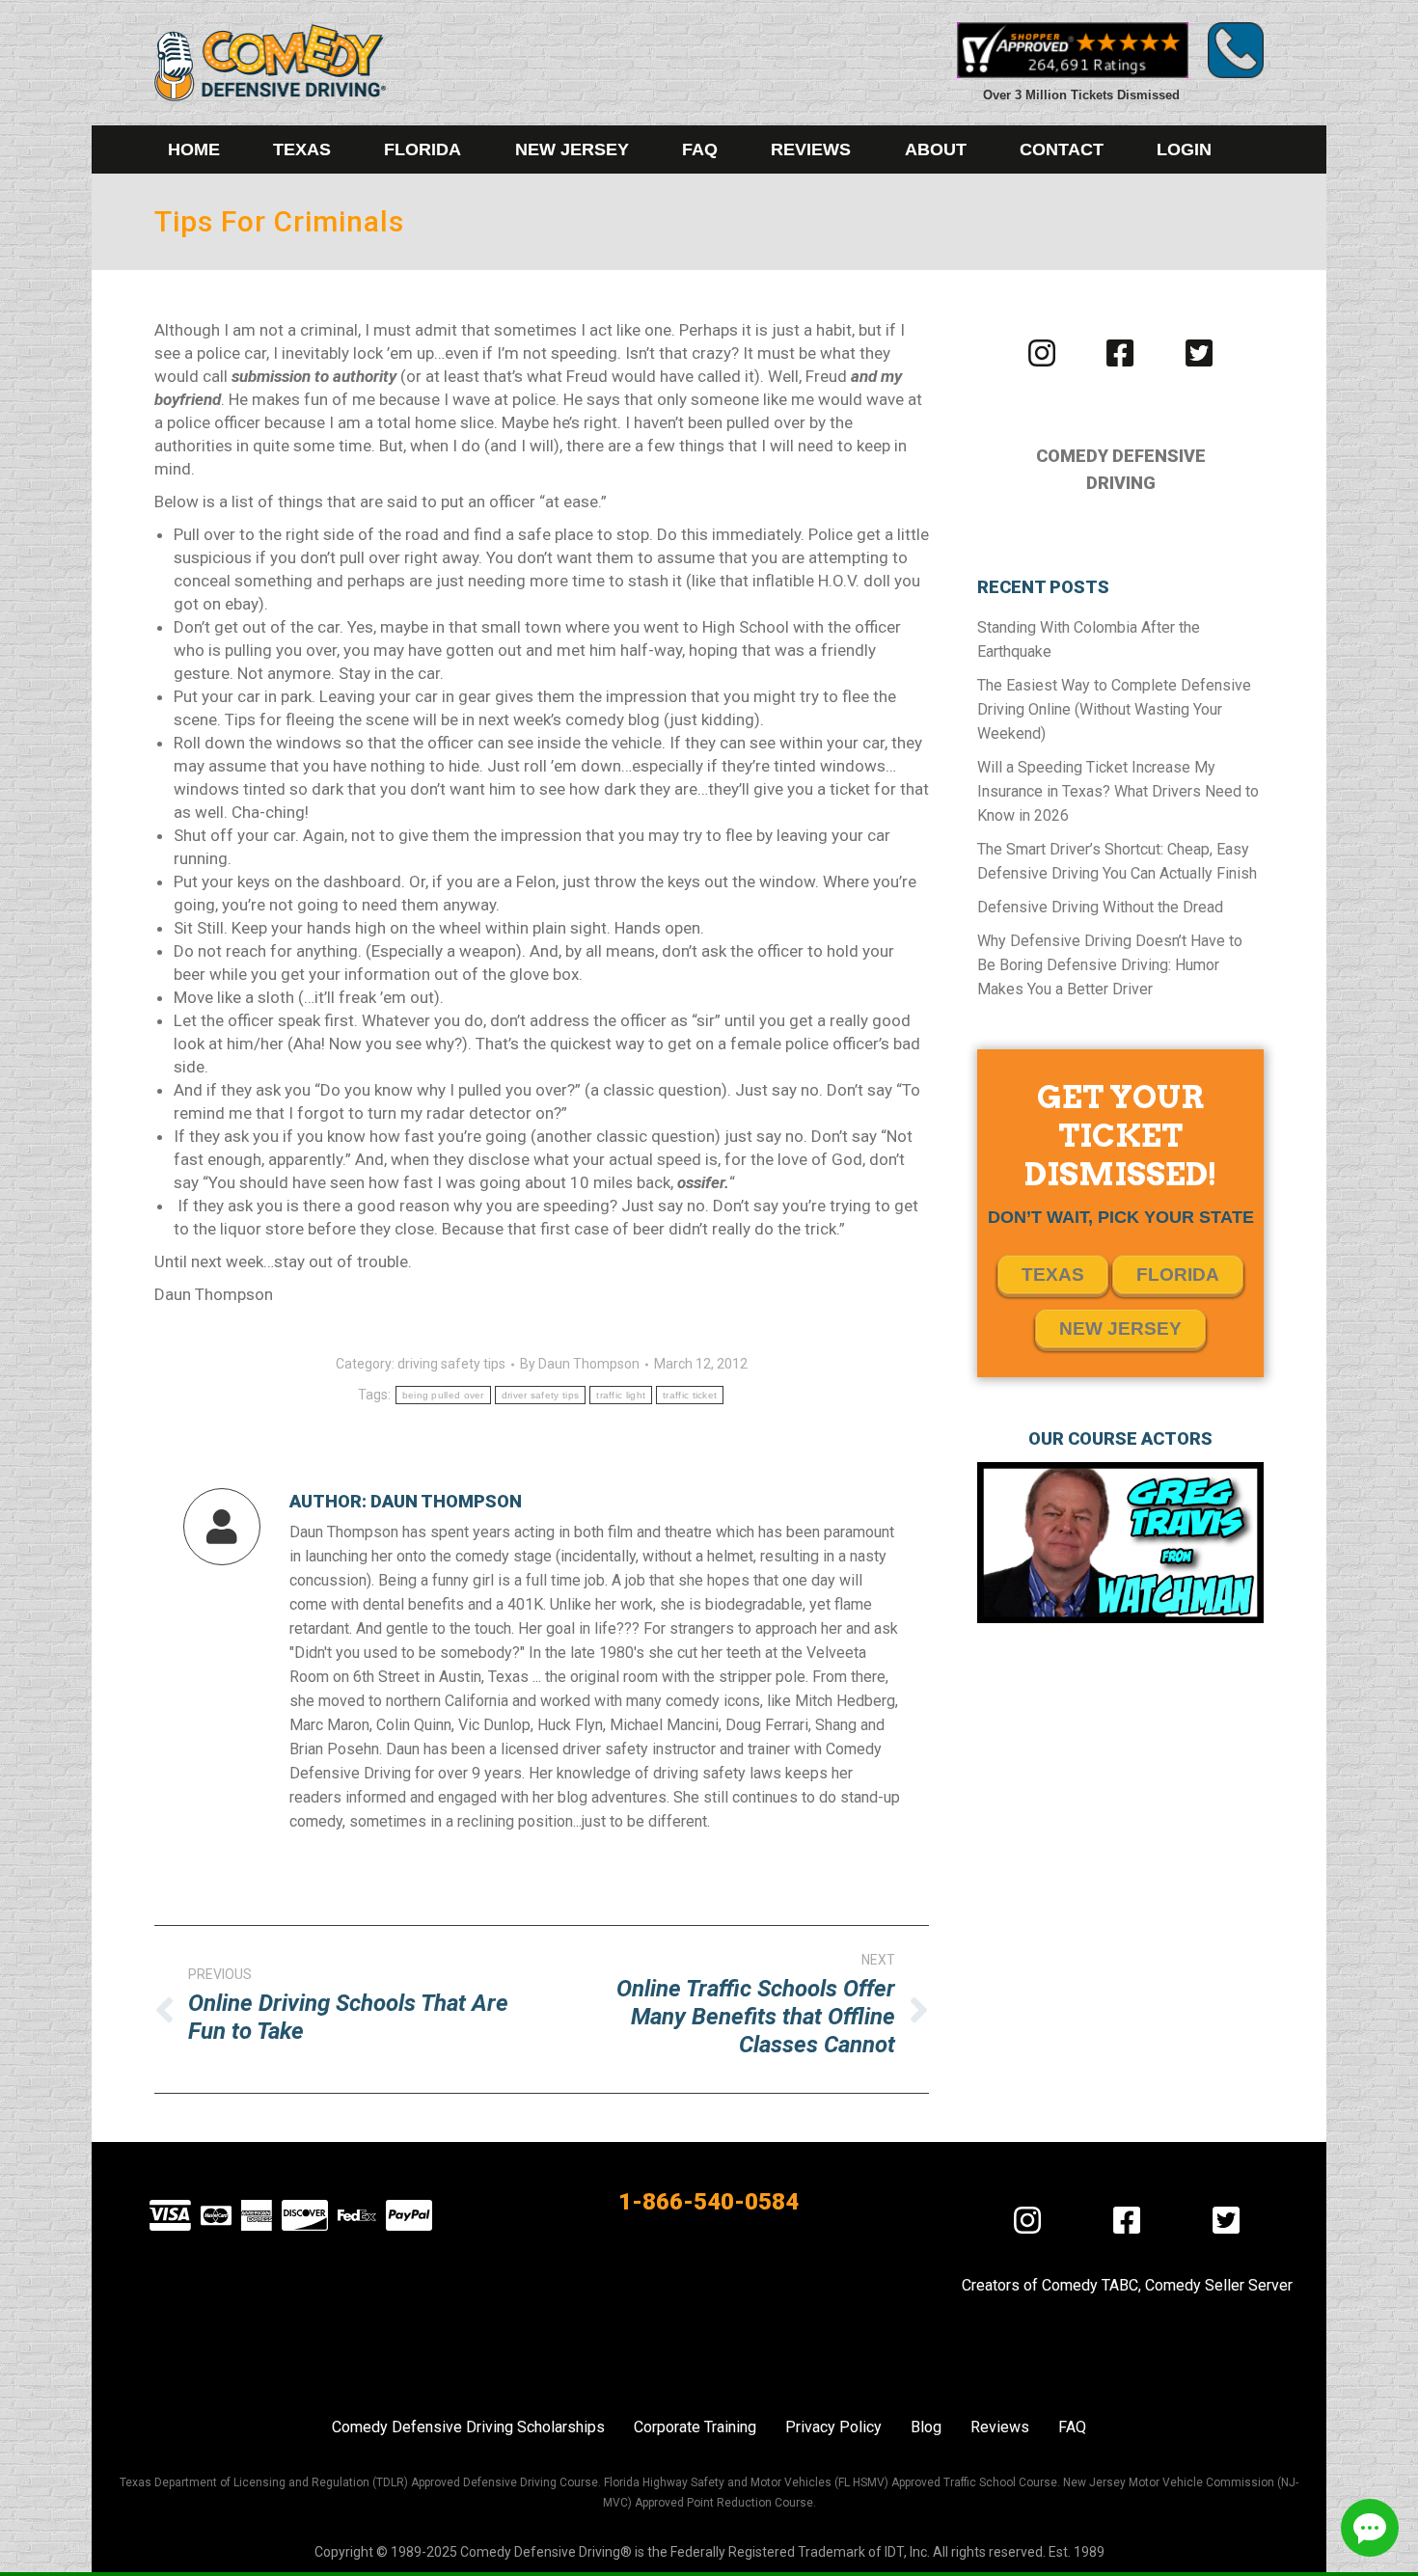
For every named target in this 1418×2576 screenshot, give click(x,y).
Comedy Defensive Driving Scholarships (468, 2427)
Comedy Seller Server (1219, 2285)
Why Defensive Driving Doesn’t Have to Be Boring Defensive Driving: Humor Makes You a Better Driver (1110, 965)
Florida (1178, 1274)
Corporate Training (695, 2427)
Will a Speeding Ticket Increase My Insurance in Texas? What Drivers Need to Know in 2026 (1118, 791)
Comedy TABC (1090, 2285)
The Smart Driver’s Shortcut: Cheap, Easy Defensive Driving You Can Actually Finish (1117, 861)
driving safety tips (451, 1364)
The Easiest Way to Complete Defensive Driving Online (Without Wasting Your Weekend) (1114, 709)
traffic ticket (690, 1395)
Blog (926, 2427)
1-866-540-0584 (709, 2202)
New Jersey (1120, 1329)
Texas (1053, 1274)
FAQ (1072, 2427)
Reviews (1000, 2427)
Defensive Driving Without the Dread (1100, 907)
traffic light (621, 1395)
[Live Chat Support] (1370, 2528)
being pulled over (443, 1395)
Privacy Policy (833, 2427)
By (580, 1364)
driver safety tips (540, 1395)
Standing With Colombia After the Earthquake (1089, 639)
